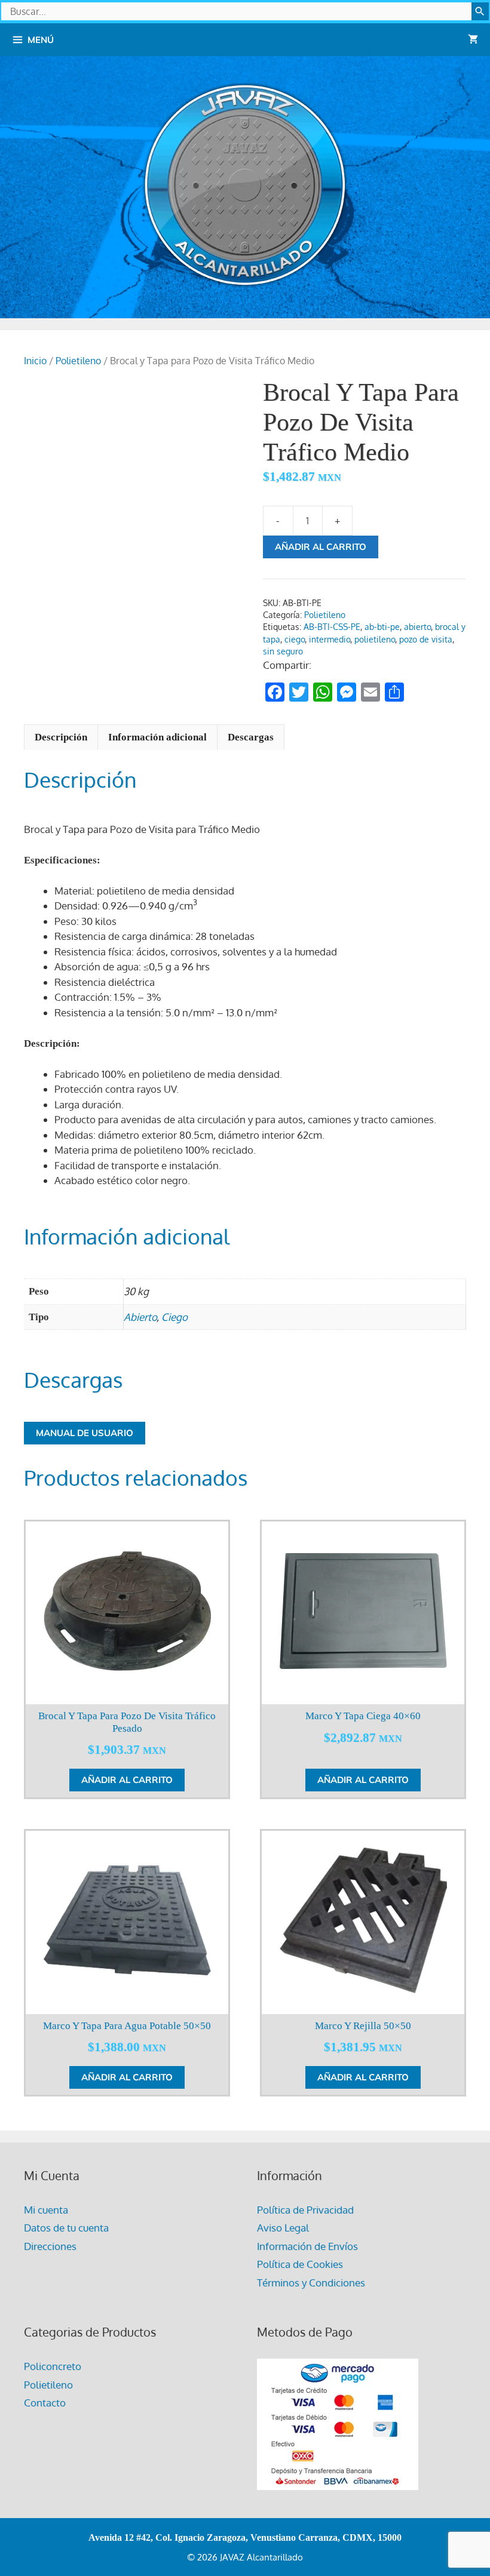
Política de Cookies (300, 2264)
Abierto (140, 1317)
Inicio (35, 361)
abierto (417, 627)
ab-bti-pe (382, 627)
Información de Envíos (307, 2246)
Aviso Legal (283, 2228)
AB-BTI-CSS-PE (332, 627)
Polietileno (78, 361)
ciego (295, 639)
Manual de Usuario (85, 1433)
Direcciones (50, 2246)
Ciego (174, 1317)
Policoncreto (53, 2366)
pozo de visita (426, 639)
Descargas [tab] (251, 737)
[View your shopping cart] (473, 40)
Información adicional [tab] (157, 737)
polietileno (375, 639)
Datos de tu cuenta (66, 2228)
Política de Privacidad (305, 2210)
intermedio (330, 639)
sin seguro (283, 651)
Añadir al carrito (321, 547)
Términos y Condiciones (311, 2283)
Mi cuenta (46, 2210)
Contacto (45, 2403)
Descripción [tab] (61, 737)
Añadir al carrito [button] (127, 1780)
